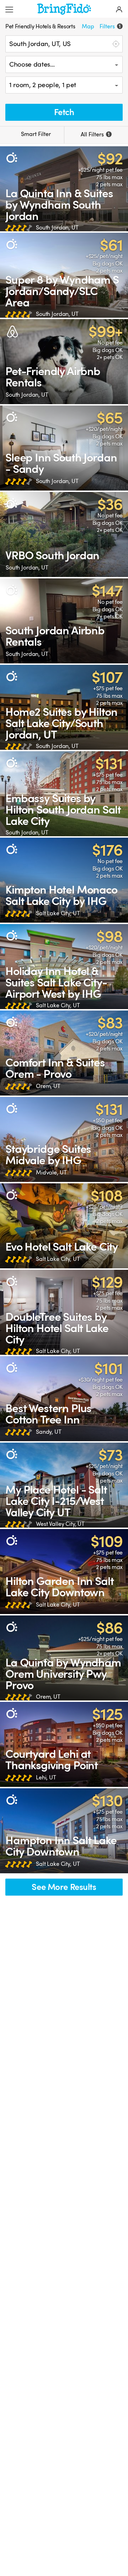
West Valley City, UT (60, 1524)
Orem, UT (48, 1086)
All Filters (95, 135)
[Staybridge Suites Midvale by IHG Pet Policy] (64, 1139)
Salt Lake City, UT (58, 913)
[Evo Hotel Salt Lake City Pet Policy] (64, 1226)
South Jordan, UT (57, 228)
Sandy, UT (49, 1432)
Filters (110, 27)
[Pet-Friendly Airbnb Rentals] (64, 362)
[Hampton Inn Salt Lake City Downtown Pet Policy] (64, 1831)
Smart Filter (35, 134)
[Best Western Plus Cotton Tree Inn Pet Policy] (64, 1399)
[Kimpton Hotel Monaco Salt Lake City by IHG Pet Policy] (64, 880)
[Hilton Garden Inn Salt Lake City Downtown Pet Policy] (64, 1572)
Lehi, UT (46, 1778)
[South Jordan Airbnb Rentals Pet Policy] (64, 621)
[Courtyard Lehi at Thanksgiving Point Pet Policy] (64, 1744)
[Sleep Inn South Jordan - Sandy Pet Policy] (64, 448)
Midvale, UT (51, 1173)
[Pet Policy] (12, 158)
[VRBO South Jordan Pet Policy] (64, 534)
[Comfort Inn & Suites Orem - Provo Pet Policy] (64, 1053)
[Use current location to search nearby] (115, 44)
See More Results (64, 1887)
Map (88, 27)
